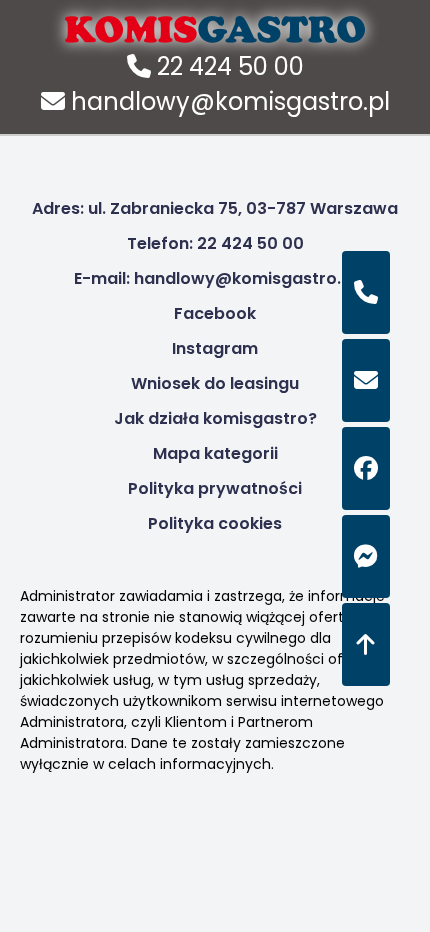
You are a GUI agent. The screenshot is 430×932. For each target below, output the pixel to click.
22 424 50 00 (227, 66)
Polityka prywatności (215, 488)
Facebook (215, 313)
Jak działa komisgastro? (215, 418)
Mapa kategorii (215, 453)
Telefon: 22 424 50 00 (215, 243)
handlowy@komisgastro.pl (227, 101)
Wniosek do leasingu (215, 383)
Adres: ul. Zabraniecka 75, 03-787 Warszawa (215, 208)
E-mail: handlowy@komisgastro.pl (215, 278)
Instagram (215, 348)
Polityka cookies (215, 523)
